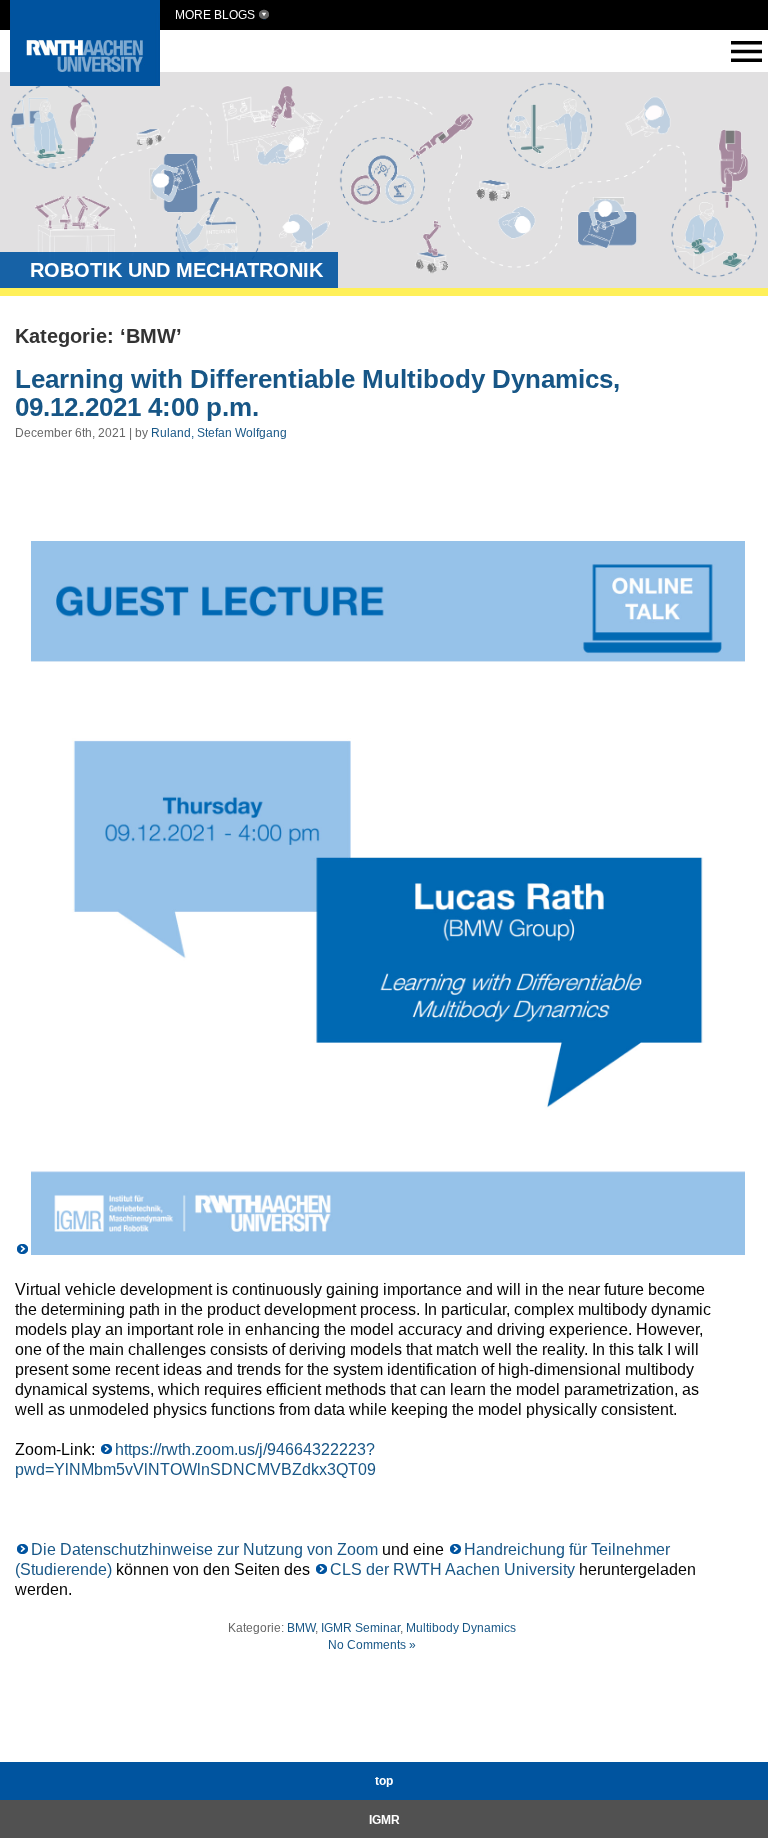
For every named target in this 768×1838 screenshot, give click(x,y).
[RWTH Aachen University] (85, 80)
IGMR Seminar (360, 1628)
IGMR (384, 1820)
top (384, 1781)
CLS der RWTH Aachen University (452, 1569)
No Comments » (372, 1645)
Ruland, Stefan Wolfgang (219, 433)
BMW (301, 1628)
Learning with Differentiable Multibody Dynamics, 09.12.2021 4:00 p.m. (317, 393)
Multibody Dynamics (461, 1628)
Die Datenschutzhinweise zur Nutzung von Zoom (206, 1549)
